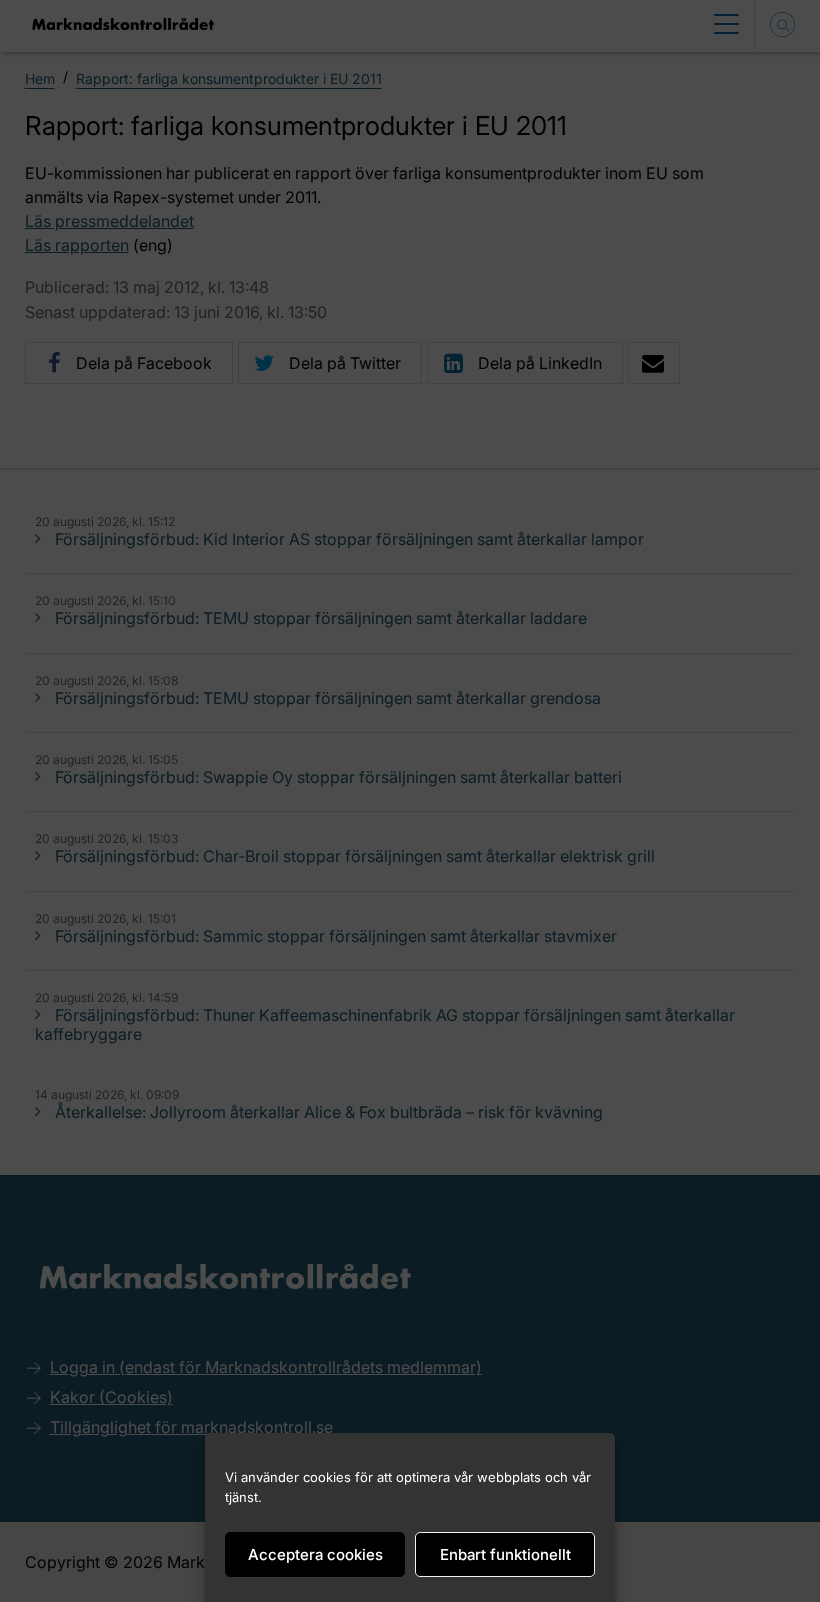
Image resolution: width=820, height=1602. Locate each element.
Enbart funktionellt (505, 1554)
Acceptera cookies (315, 1554)
